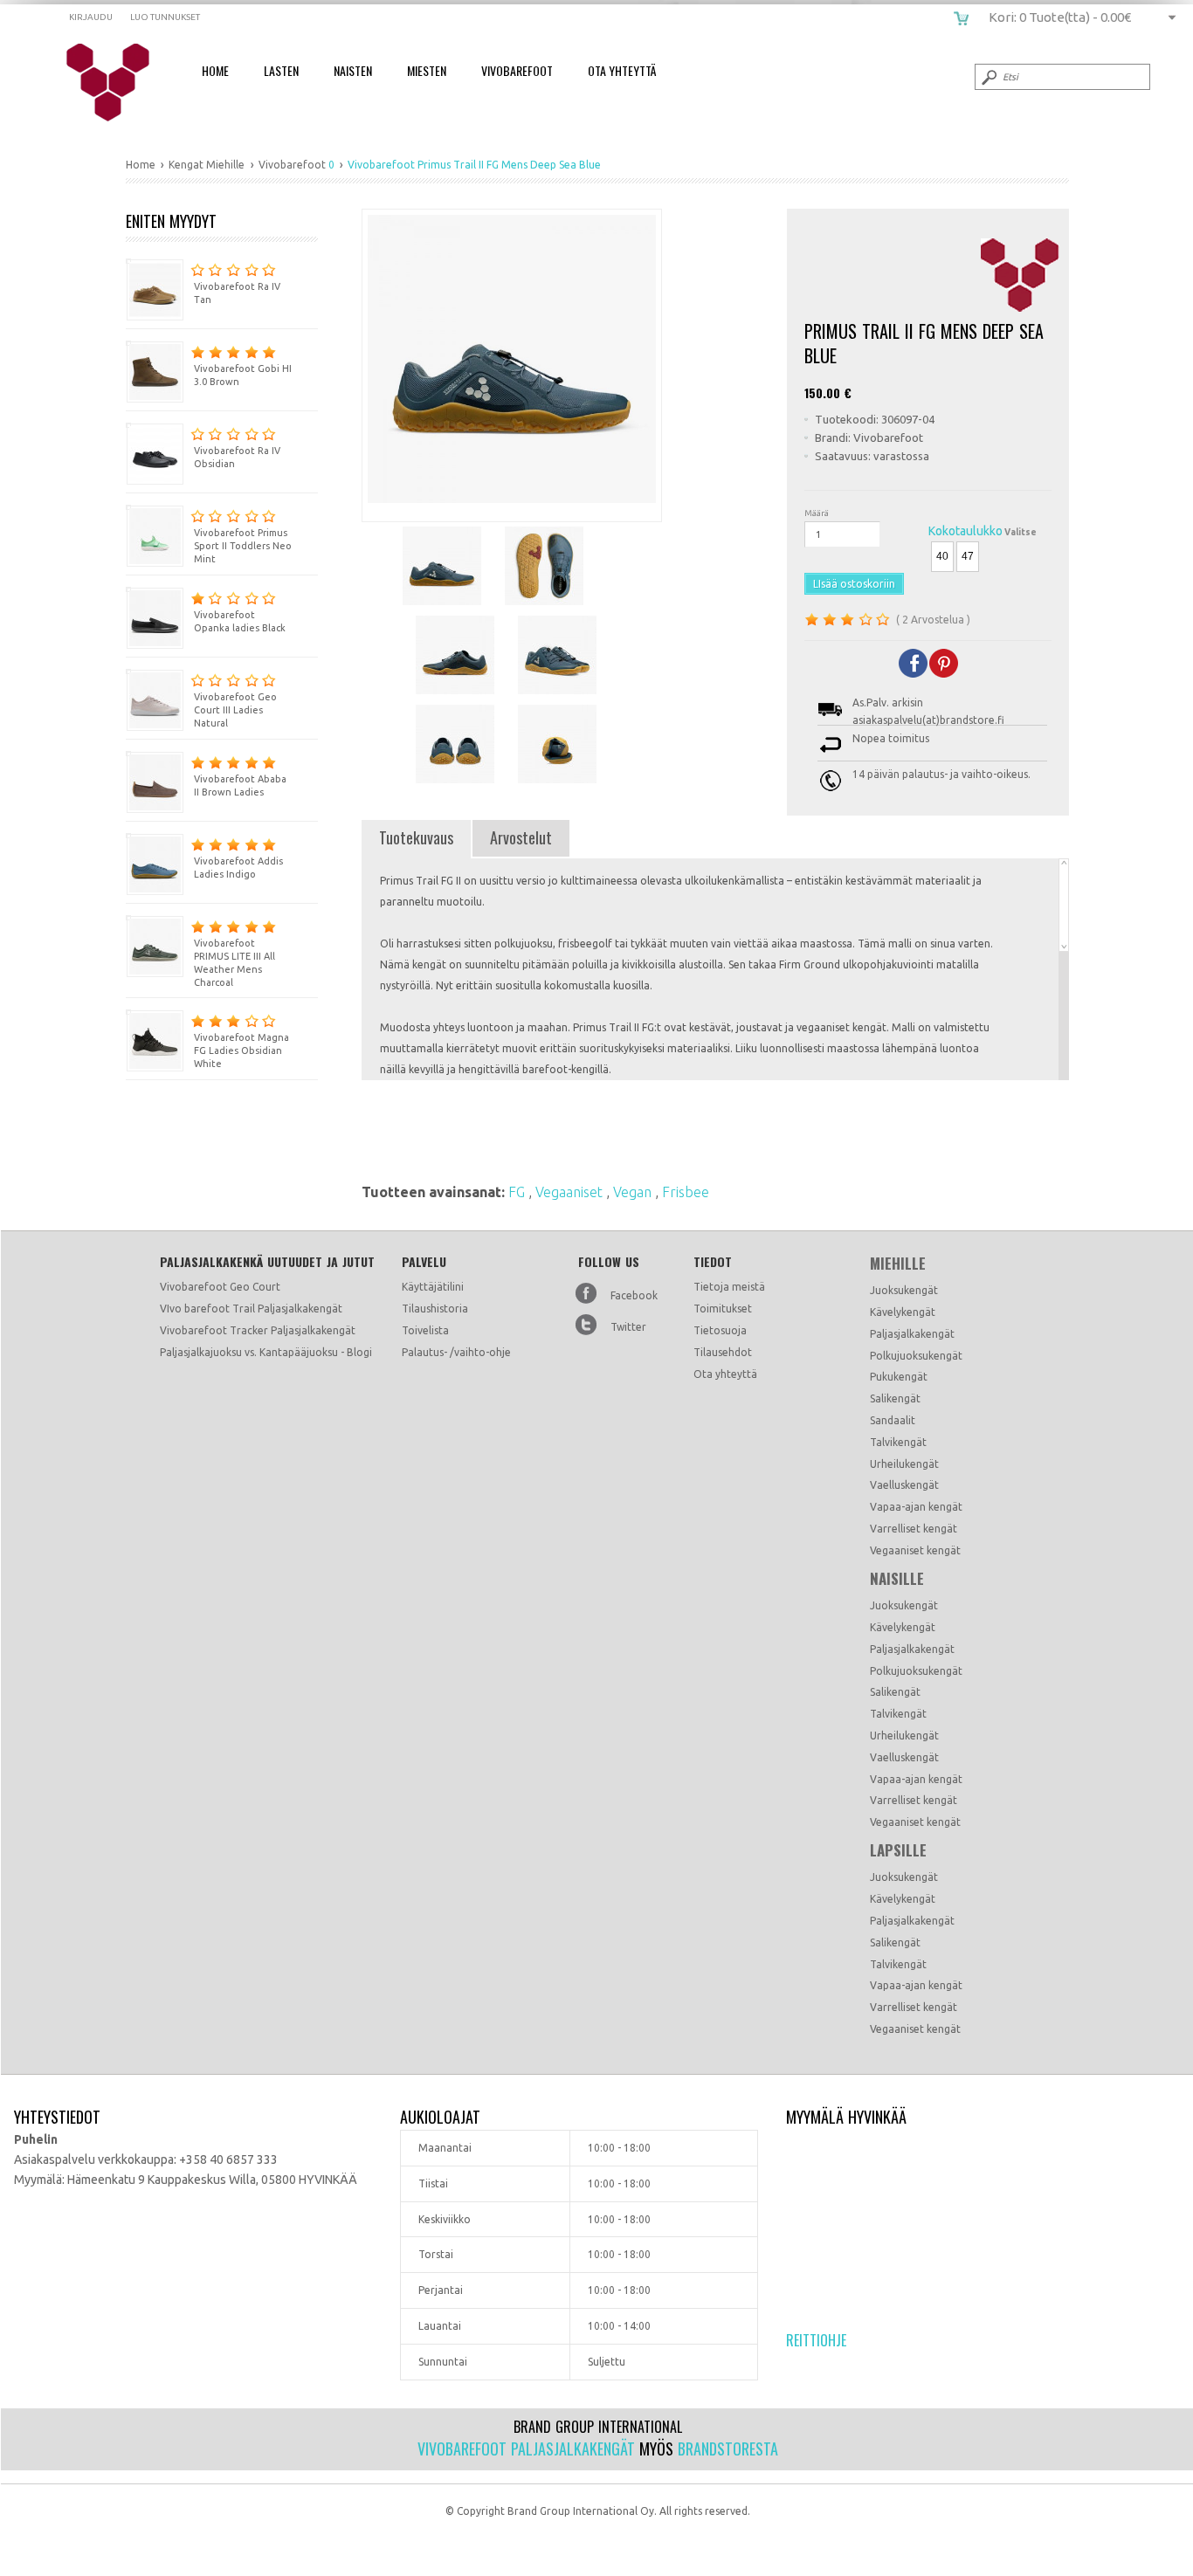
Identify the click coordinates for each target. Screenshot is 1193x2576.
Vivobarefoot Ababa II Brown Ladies (240, 785)
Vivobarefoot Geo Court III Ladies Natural (235, 710)
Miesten (427, 70)
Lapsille (898, 1850)
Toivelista (425, 1330)
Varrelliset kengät (914, 1529)
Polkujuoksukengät (916, 1356)
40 (942, 556)
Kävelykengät (903, 1312)
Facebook (634, 1295)
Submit (988, 77)
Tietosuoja (720, 1330)
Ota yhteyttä (725, 1374)
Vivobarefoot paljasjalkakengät (526, 2449)
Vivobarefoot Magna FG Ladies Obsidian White (241, 1050)
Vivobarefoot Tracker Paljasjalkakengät (258, 1330)
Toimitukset (723, 1309)
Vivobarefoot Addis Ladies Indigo (238, 868)
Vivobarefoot (517, 70)
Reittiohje (816, 2340)
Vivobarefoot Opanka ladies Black (240, 621)
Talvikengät (898, 1442)
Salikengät (895, 1398)
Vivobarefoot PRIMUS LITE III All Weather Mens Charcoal (234, 963)
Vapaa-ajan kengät (916, 1507)
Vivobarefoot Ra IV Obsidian (237, 457)
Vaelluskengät (904, 1485)
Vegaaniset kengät (915, 1550)
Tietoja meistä (729, 1287)
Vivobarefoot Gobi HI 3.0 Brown (243, 375)
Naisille (897, 1579)
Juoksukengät (904, 1290)
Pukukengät (899, 1377)
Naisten (353, 70)
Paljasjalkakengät (912, 1334)
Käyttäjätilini (433, 1287)
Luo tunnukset (165, 17)
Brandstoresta (728, 2449)
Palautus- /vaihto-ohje (456, 1352)
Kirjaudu (91, 17)
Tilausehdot (723, 1352)
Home (215, 70)
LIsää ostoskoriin (854, 584)
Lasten (281, 70)
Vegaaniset (571, 1192)
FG (518, 1192)
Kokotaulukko (965, 531)
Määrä (817, 513)
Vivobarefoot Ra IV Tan (237, 293)
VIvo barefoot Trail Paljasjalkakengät (251, 1309)
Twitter (628, 1327)
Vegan (634, 1192)
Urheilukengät (904, 1464)
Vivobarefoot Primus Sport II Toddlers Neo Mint (243, 546)
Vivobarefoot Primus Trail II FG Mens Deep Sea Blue (119, 83)
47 (968, 556)
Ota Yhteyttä (622, 70)
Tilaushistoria (435, 1309)
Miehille (898, 1264)
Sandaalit (893, 1420)
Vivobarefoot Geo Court (220, 1287)
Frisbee (686, 1192)
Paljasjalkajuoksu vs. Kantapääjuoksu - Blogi (266, 1352)
